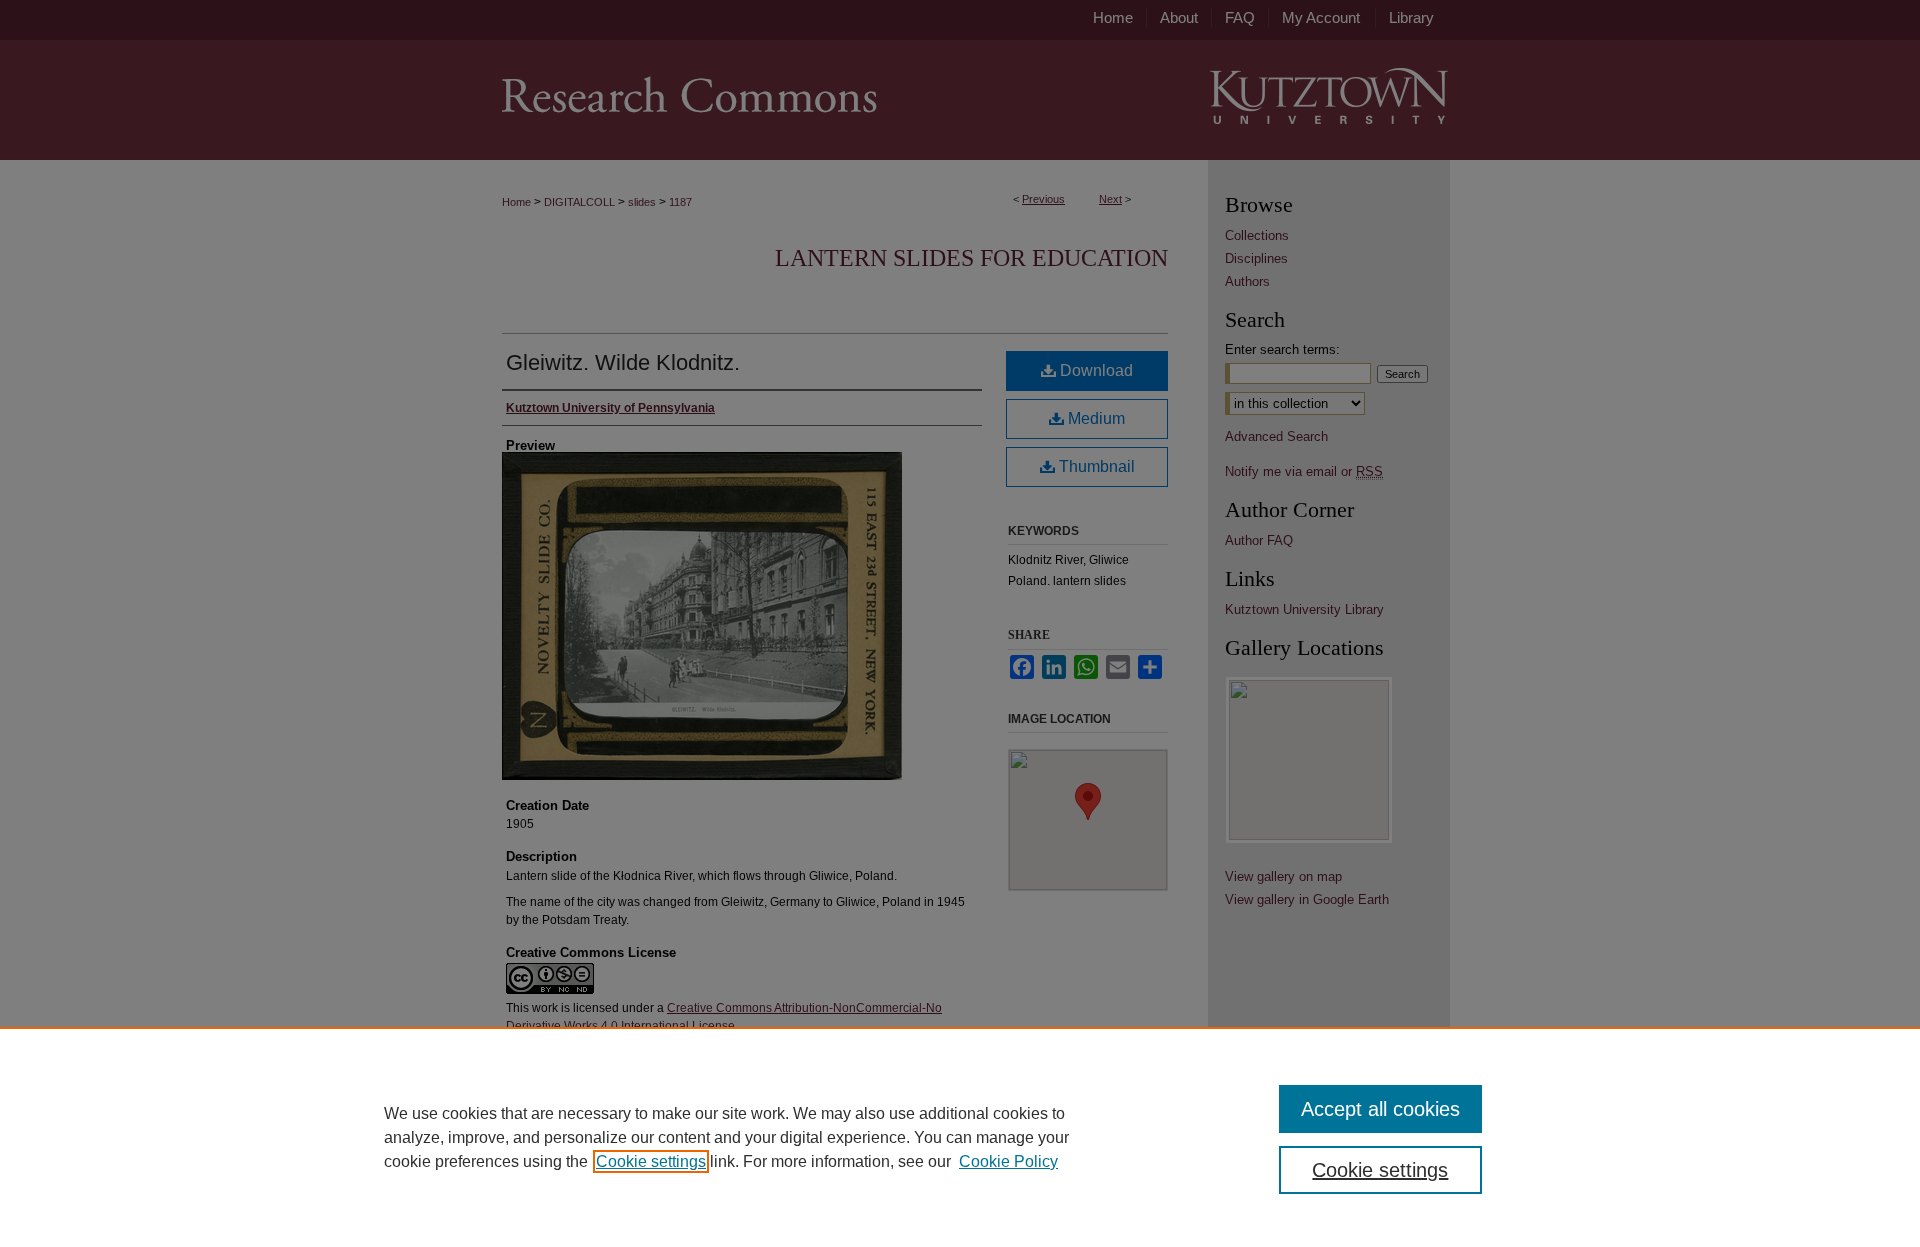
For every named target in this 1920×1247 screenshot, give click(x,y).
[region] (960, 1137)
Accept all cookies (1380, 1109)
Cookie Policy (1008, 1161)
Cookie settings (651, 1161)
